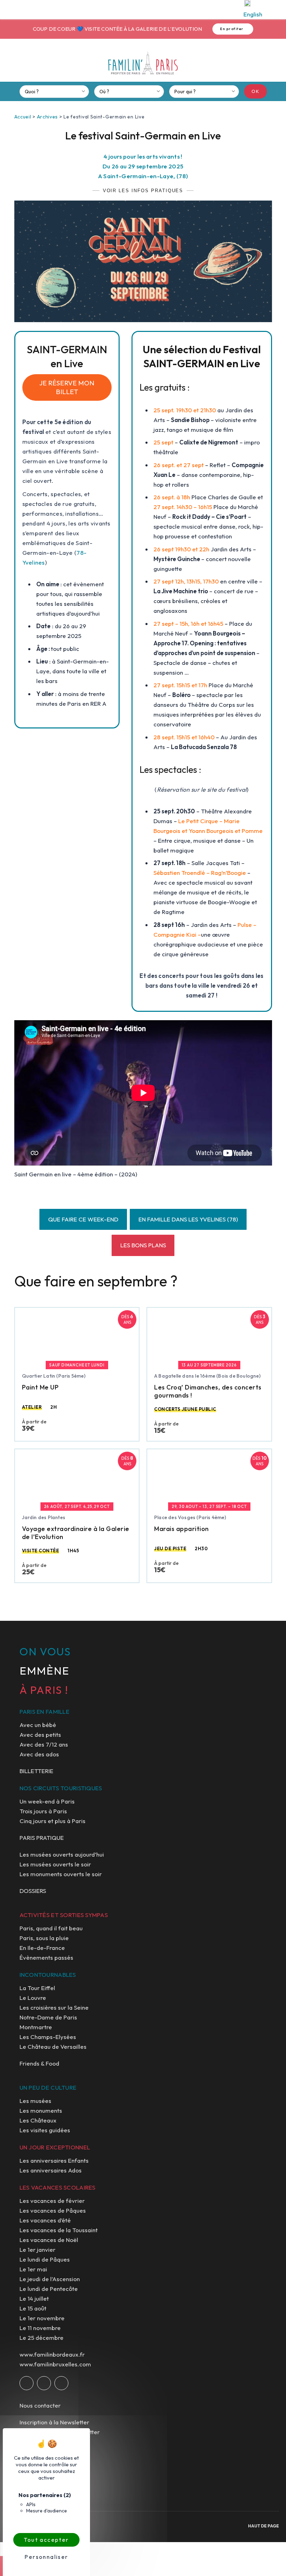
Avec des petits (40, 1735)
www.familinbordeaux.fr (52, 2354)
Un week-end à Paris (47, 1801)
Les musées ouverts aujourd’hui (62, 1854)
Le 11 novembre (40, 2328)
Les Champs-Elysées (48, 2037)
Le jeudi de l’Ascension (50, 2279)
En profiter (232, 29)
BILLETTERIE (36, 1771)
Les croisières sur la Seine (54, 2007)
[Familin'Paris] (143, 63)
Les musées (35, 2101)
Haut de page (264, 2526)
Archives (48, 117)
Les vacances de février (52, 2201)
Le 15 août (33, 2308)
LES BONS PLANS (143, 1245)
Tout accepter (46, 2540)
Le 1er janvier (37, 2250)
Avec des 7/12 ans (44, 1744)
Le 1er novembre (42, 2318)
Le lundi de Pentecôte (49, 2289)
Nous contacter (40, 2405)
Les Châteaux (38, 2120)
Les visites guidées (45, 2130)
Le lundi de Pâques (45, 2259)
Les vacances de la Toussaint (59, 2230)
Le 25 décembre (42, 2338)
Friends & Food (39, 2063)
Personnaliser (46, 2557)
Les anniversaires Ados (51, 2170)
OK (255, 91)
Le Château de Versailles (53, 2047)
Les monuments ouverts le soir (61, 1874)
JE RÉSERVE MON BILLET (67, 387)
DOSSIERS (33, 1891)
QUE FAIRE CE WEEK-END (83, 1219)
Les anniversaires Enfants (54, 2160)
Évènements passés (46, 1957)
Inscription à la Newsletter (54, 2422)
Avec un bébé (38, 1725)
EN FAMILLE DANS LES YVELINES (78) (188, 1219)
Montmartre (36, 2027)
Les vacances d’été (45, 2220)
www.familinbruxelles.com (55, 2364)
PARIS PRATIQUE (42, 1838)
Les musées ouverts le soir (55, 1864)
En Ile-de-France (42, 1948)
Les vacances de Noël (49, 2240)
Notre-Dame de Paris (48, 2017)
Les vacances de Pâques (53, 2210)
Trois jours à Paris (43, 1811)
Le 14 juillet (34, 2298)
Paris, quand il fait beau (51, 1928)
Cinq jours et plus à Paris (52, 1821)
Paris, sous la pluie (44, 1938)
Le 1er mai (33, 2269)
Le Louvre (33, 1998)
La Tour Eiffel (37, 1988)
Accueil (23, 117)
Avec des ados (39, 1754)
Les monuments (41, 2110)
